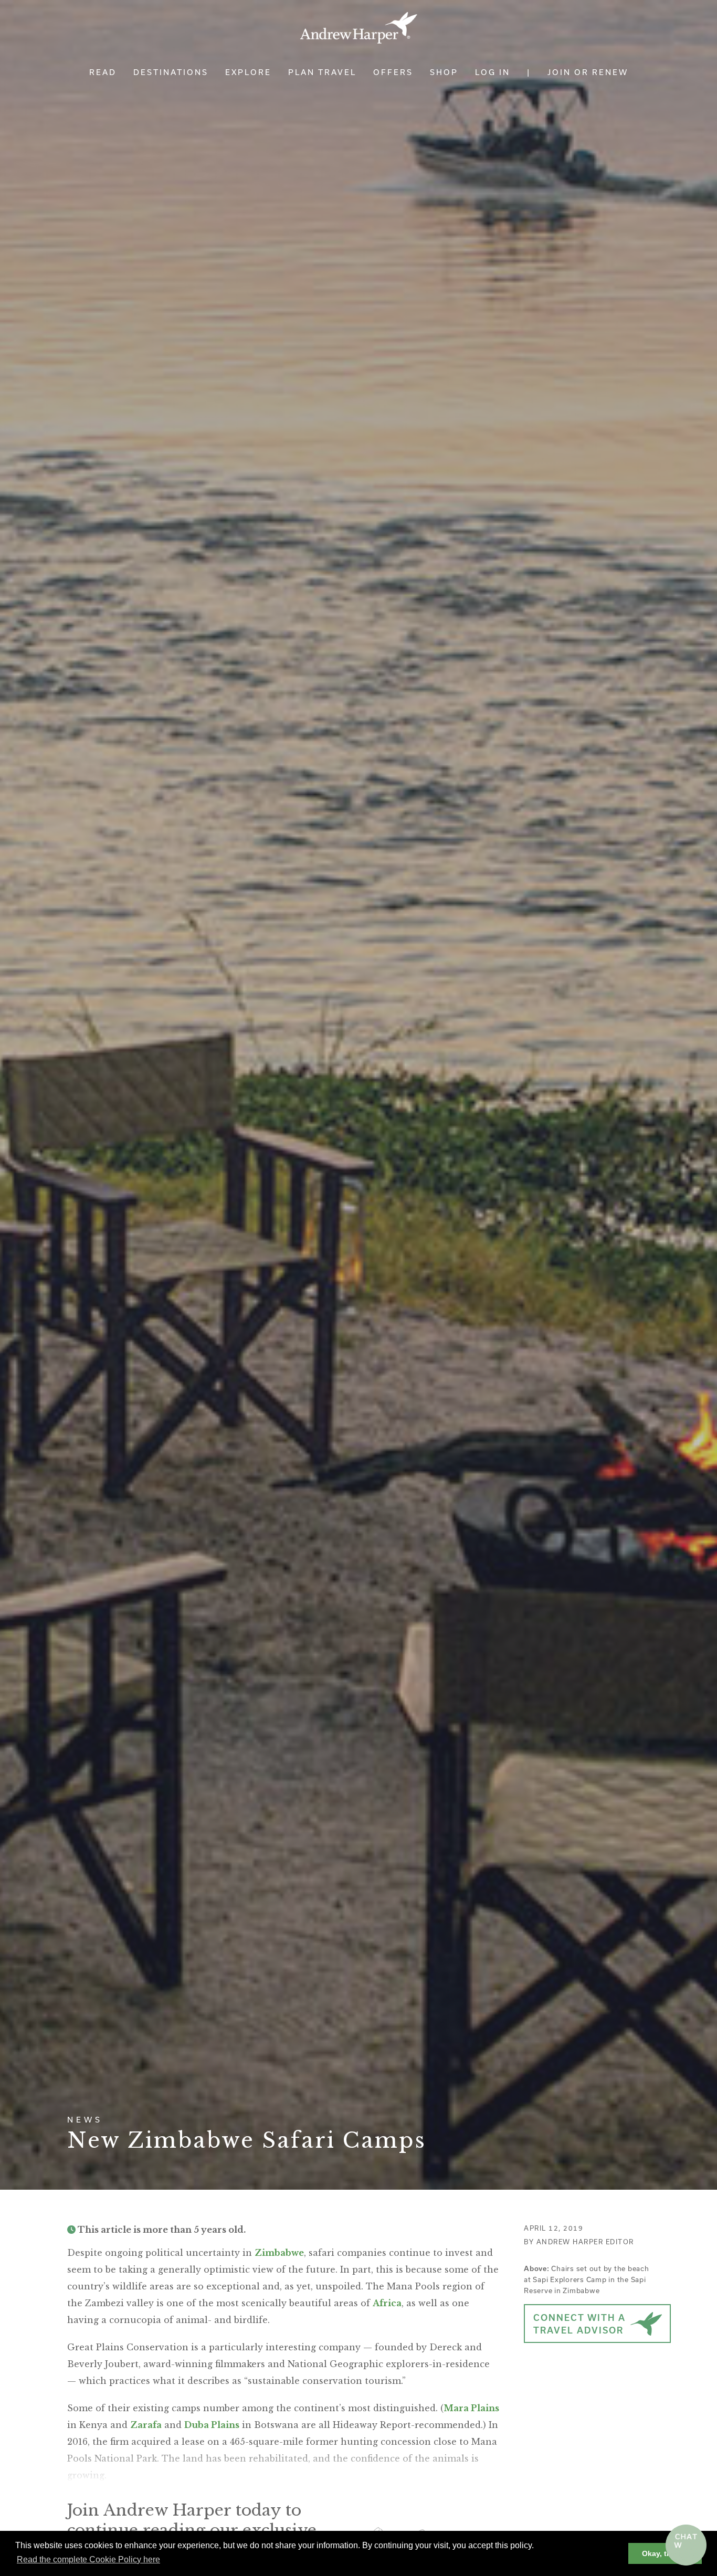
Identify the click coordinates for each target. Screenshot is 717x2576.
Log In (493, 72)
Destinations (171, 72)
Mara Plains (471, 2408)
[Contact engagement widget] (686, 2545)
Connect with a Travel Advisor (579, 2324)
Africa (387, 2303)
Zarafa (146, 2425)
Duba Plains (212, 2425)
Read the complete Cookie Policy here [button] (88, 2559)
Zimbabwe (279, 2253)
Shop (444, 72)
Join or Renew (588, 72)
